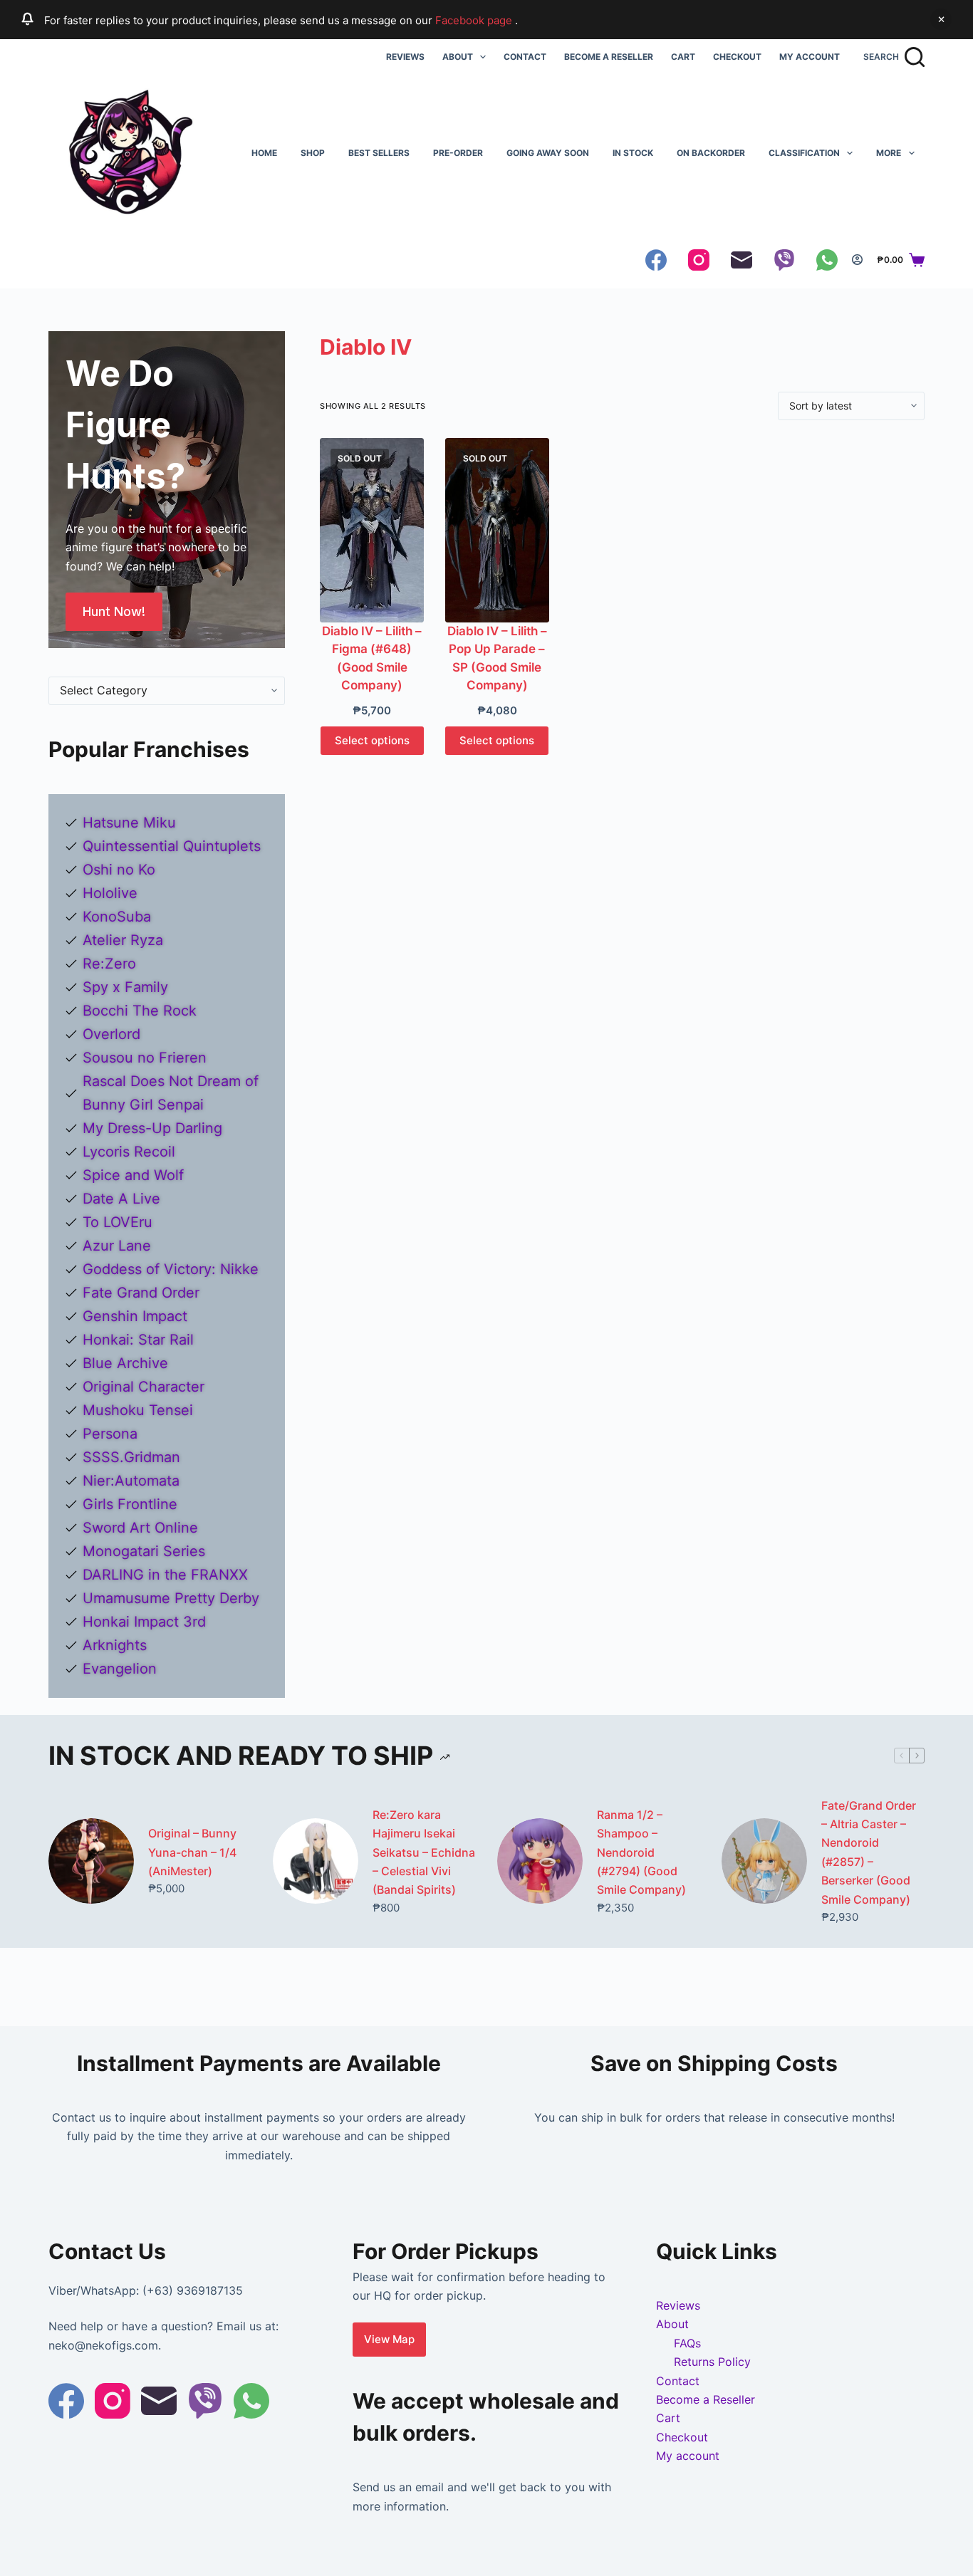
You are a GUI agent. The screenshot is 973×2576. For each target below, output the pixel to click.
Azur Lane (117, 1246)
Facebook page (475, 20)
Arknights (115, 1645)
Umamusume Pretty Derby (171, 1598)
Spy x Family (125, 987)
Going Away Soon (548, 153)
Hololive (110, 893)
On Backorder (711, 153)
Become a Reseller (609, 57)
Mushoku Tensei (138, 1410)
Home (264, 153)
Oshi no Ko (119, 870)
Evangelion (120, 1669)
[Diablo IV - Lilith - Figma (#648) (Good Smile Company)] (372, 530)
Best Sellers (379, 153)
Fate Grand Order (141, 1293)
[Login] (857, 260)
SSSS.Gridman (131, 1457)
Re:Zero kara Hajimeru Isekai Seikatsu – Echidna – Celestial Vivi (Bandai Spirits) (424, 1852)
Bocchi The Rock (140, 1011)
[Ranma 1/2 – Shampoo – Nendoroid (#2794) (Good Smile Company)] (540, 1861)
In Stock (633, 153)
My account (810, 57)
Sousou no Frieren (145, 1058)
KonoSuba (117, 917)
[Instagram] (699, 260)
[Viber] (784, 260)
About (458, 57)
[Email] (742, 260)
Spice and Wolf (133, 1175)
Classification (804, 153)
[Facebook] (656, 260)
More (889, 153)
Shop (313, 153)
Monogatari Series (144, 1551)
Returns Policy (712, 2362)
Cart (683, 57)
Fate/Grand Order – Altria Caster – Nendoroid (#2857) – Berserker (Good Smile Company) (869, 1852)
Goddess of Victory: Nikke (171, 1269)
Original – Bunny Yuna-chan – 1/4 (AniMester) (192, 1852)
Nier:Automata (131, 1481)
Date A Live (121, 1199)
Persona (110, 1434)
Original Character (144, 1387)
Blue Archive (125, 1363)
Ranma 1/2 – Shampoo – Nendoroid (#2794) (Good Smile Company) (641, 1852)
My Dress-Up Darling (152, 1128)
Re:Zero (109, 964)
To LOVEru (118, 1222)
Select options (372, 740)
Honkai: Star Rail (138, 1340)
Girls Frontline (130, 1504)
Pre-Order (458, 153)
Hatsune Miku (129, 823)
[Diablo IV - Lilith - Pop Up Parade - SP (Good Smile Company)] (497, 530)
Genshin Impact (135, 1316)
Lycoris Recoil (129, 1152)
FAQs (687, 2343)
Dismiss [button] (941, 19)
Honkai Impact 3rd (144, 1622)
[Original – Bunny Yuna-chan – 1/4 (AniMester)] (91, 1861)
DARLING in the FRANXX (165, 1575)
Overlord (111, 1034)
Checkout (737, 57)
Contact (525, 57)
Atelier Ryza (123, 940)
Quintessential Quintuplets (172, 846)
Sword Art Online (140, 1528)
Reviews (405, 57)
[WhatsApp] (827, 260)
